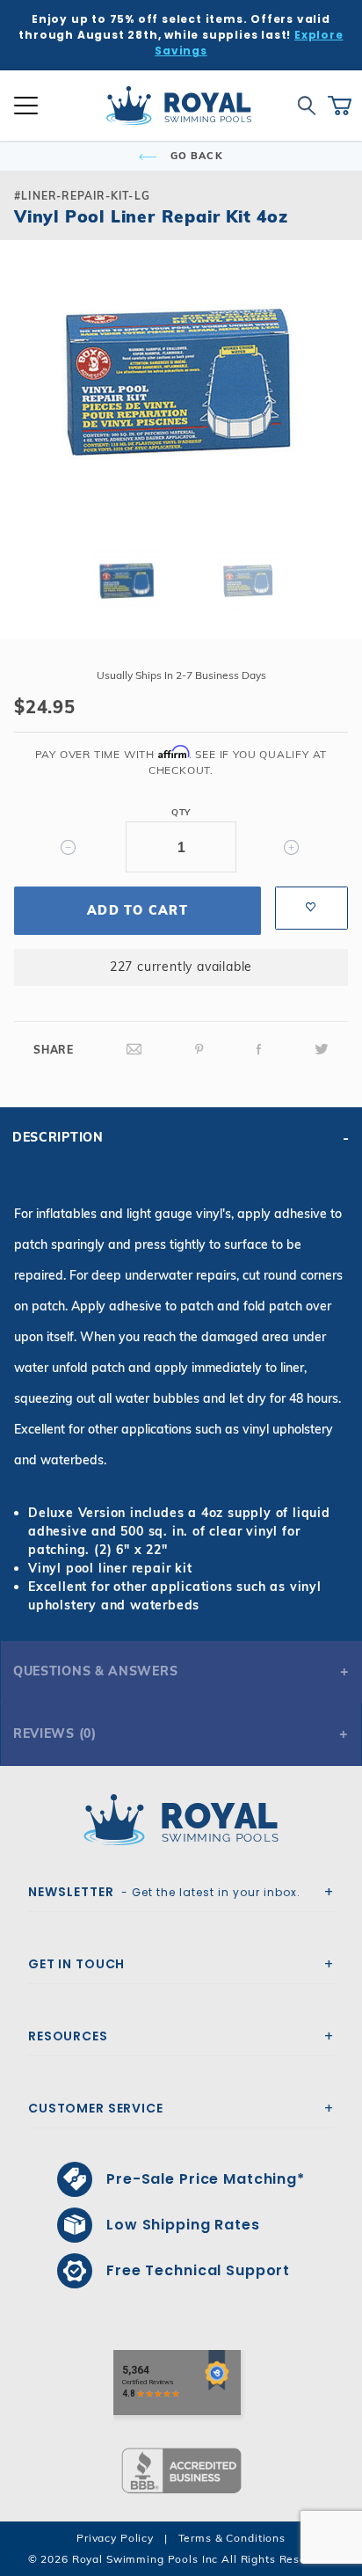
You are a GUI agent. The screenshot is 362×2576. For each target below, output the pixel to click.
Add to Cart (138, 910)
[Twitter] (322, 1050)
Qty (181, 812)
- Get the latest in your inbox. (164, 1892)
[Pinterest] (199, 1050)
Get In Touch (76, 1964)
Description (58, 1137)
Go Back (195, 156)
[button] (28, 409)
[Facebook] (259, 1050)
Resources (68, 2036)
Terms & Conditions (232, 2538)
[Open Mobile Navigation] (26, 106)
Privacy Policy (115, 2538)
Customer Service (96, 2108)
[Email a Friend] (134, 1050)
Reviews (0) (55, 1733)
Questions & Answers (95, 1671)
